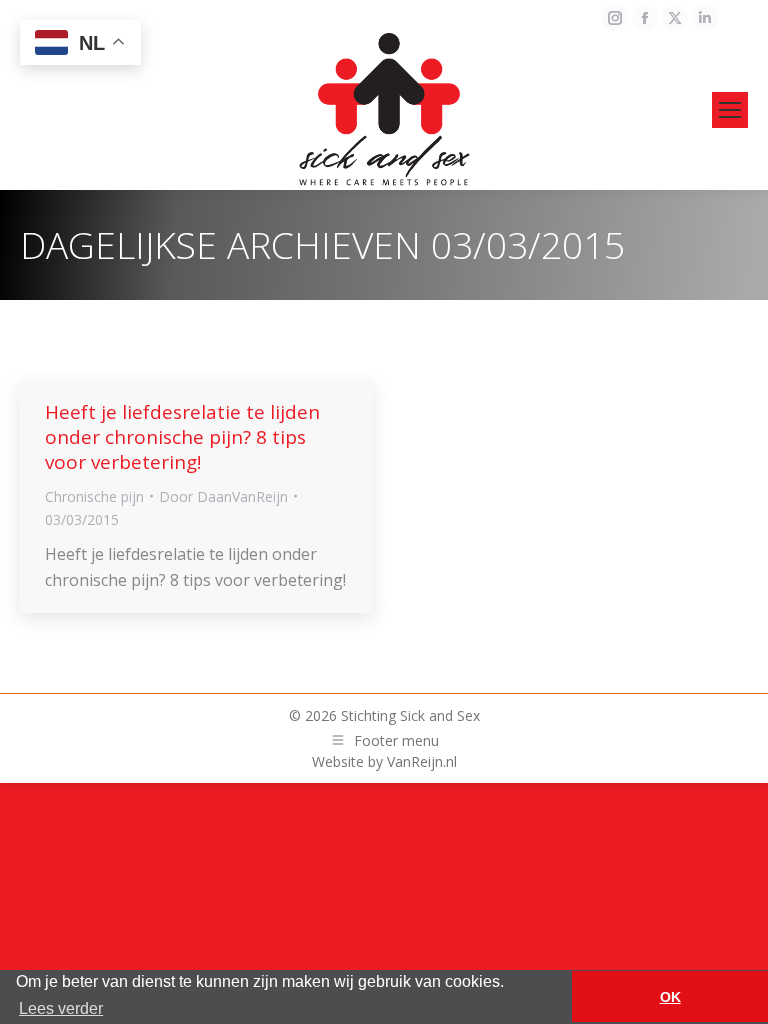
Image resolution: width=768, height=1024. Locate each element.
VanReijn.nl (422, 761)
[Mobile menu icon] (730, 110)
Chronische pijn (94, 496)
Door (223, 496)
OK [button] (670, 997)
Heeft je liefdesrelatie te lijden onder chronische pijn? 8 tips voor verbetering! (182, 437)
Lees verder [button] (61, 1008)
